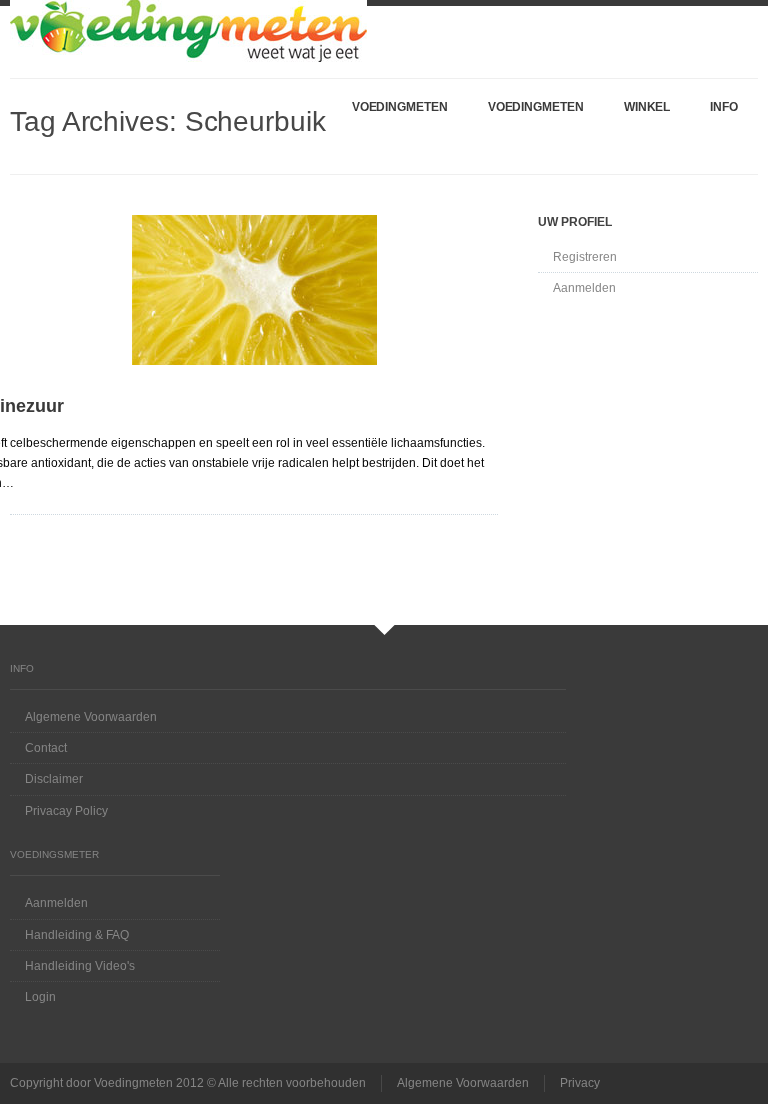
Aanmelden (584, 288)
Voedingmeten (400, 107)
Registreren (585, 257)
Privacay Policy (66, 811)
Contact (46, 748)
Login (40, 997)
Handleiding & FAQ (77, 935)
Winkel (647, 107)
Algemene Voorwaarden (91, 717)
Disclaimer (54, 779)
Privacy (580, 1083)
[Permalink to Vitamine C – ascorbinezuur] (254, 290)
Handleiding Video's (80, 966)
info (724, 107)
